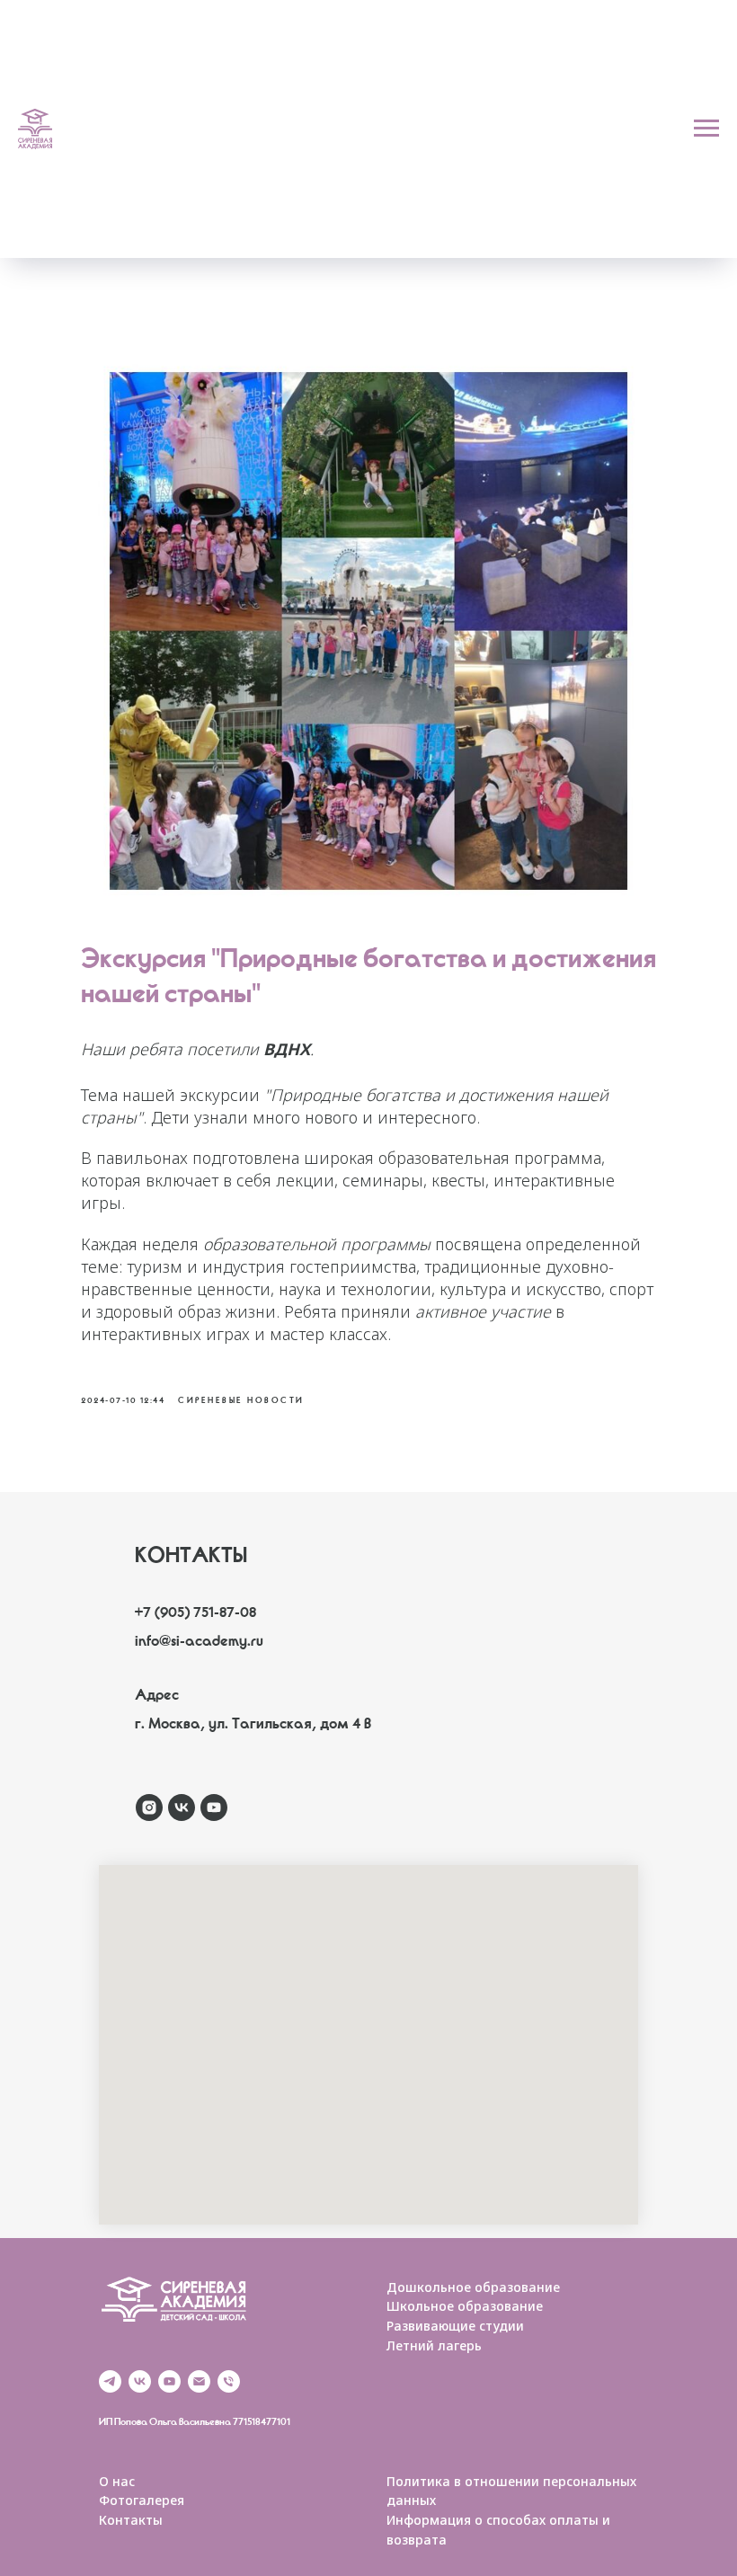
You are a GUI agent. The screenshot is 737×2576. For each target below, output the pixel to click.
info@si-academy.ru (199, 1643)
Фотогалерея (142, 2500)
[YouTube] (169, 2381)
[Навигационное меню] (706, 129)
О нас (117, 2481)
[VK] (140, 2381)
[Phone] (229, 2381)
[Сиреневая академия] (149, 1808)
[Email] (199, 2381)
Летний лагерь (434, 2345)
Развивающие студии (455, 2326)
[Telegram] (110, 2381)
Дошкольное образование (473, 2287)
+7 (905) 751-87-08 (195, 1614)
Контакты (131, 2520)
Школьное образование (465, 2306)
